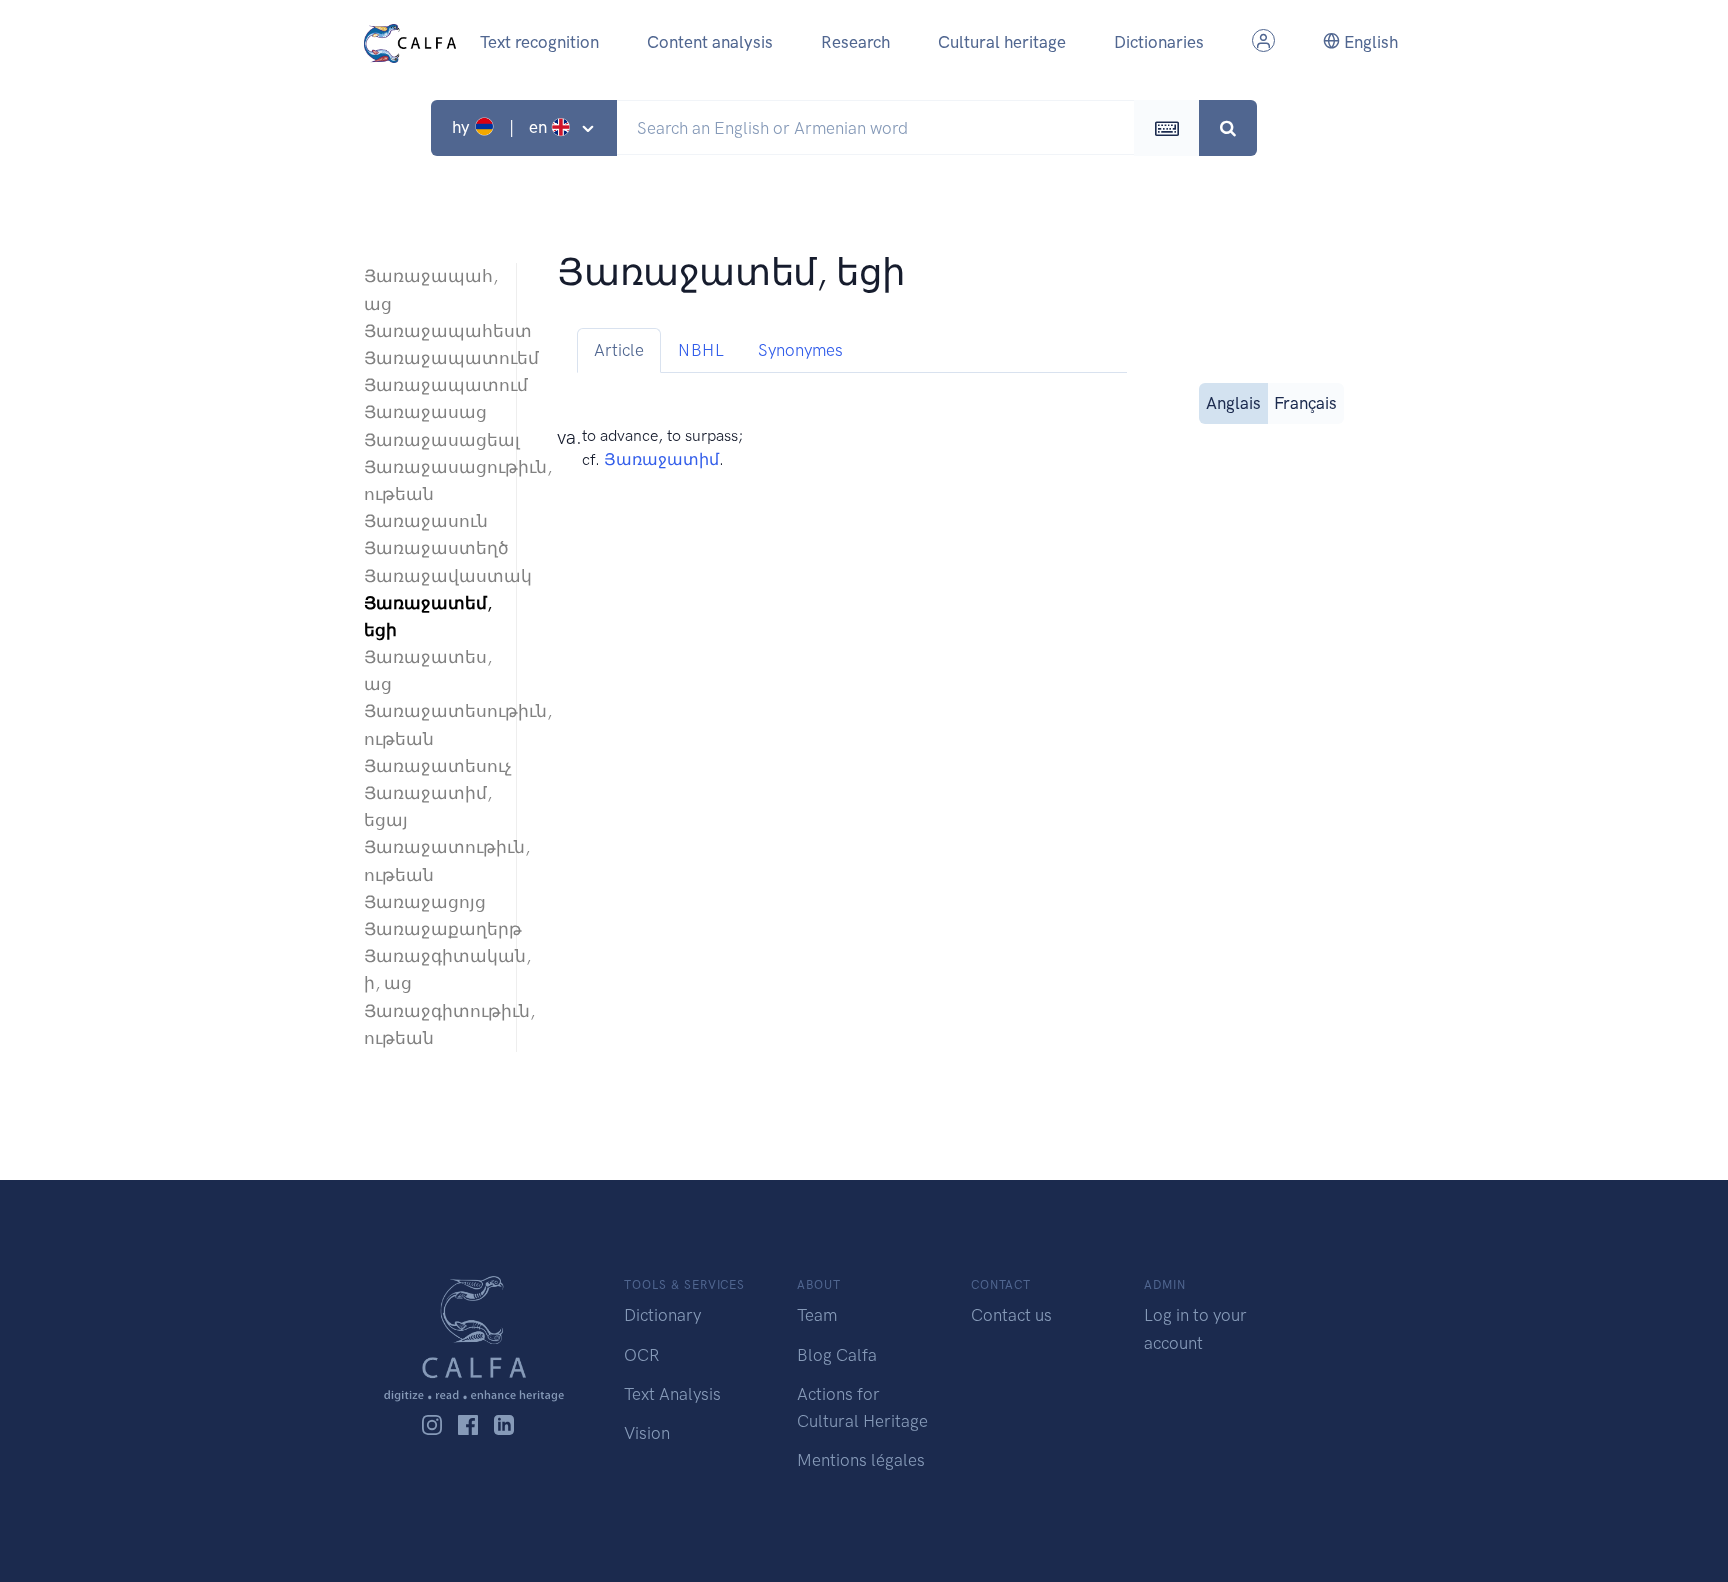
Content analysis (710, 42)
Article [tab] (619, 350)
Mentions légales (861, 1460)
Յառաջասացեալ (430, 440)
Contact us (1011, 1315)
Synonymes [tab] (800, 350)
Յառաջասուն (426, 521)
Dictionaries (1159, 42)
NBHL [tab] (701, 350)
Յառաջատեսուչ (430, 766)
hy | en (501, 127)
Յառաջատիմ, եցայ (428, 806)
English (1369, 42)
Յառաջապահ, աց (430, 289)
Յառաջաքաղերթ (430, 929)
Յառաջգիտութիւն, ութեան (430, 1024)
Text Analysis (672, 1394)
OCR (641, 1355)
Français (1305, 403)
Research (855, 42)
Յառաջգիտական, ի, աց (430, 969)
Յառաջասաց (425, 412)
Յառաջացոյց (425, 902)
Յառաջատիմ (661, 459)
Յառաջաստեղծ (430, 548)
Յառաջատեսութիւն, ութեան (430, 724)
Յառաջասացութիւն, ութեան (430, 480)
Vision (647, 1433)
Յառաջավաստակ (430, 576)
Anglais (1233, 403)
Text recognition (539, 42)
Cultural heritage (1002, 42)
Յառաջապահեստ (430, 331)
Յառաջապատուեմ (430, 358)
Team (817, 1315)
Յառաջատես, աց (428, 670)
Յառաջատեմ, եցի (428, 616)
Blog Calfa (837, 1355)
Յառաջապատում (430, 385)
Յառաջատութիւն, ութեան (430, 860)
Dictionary (662, 1315)
